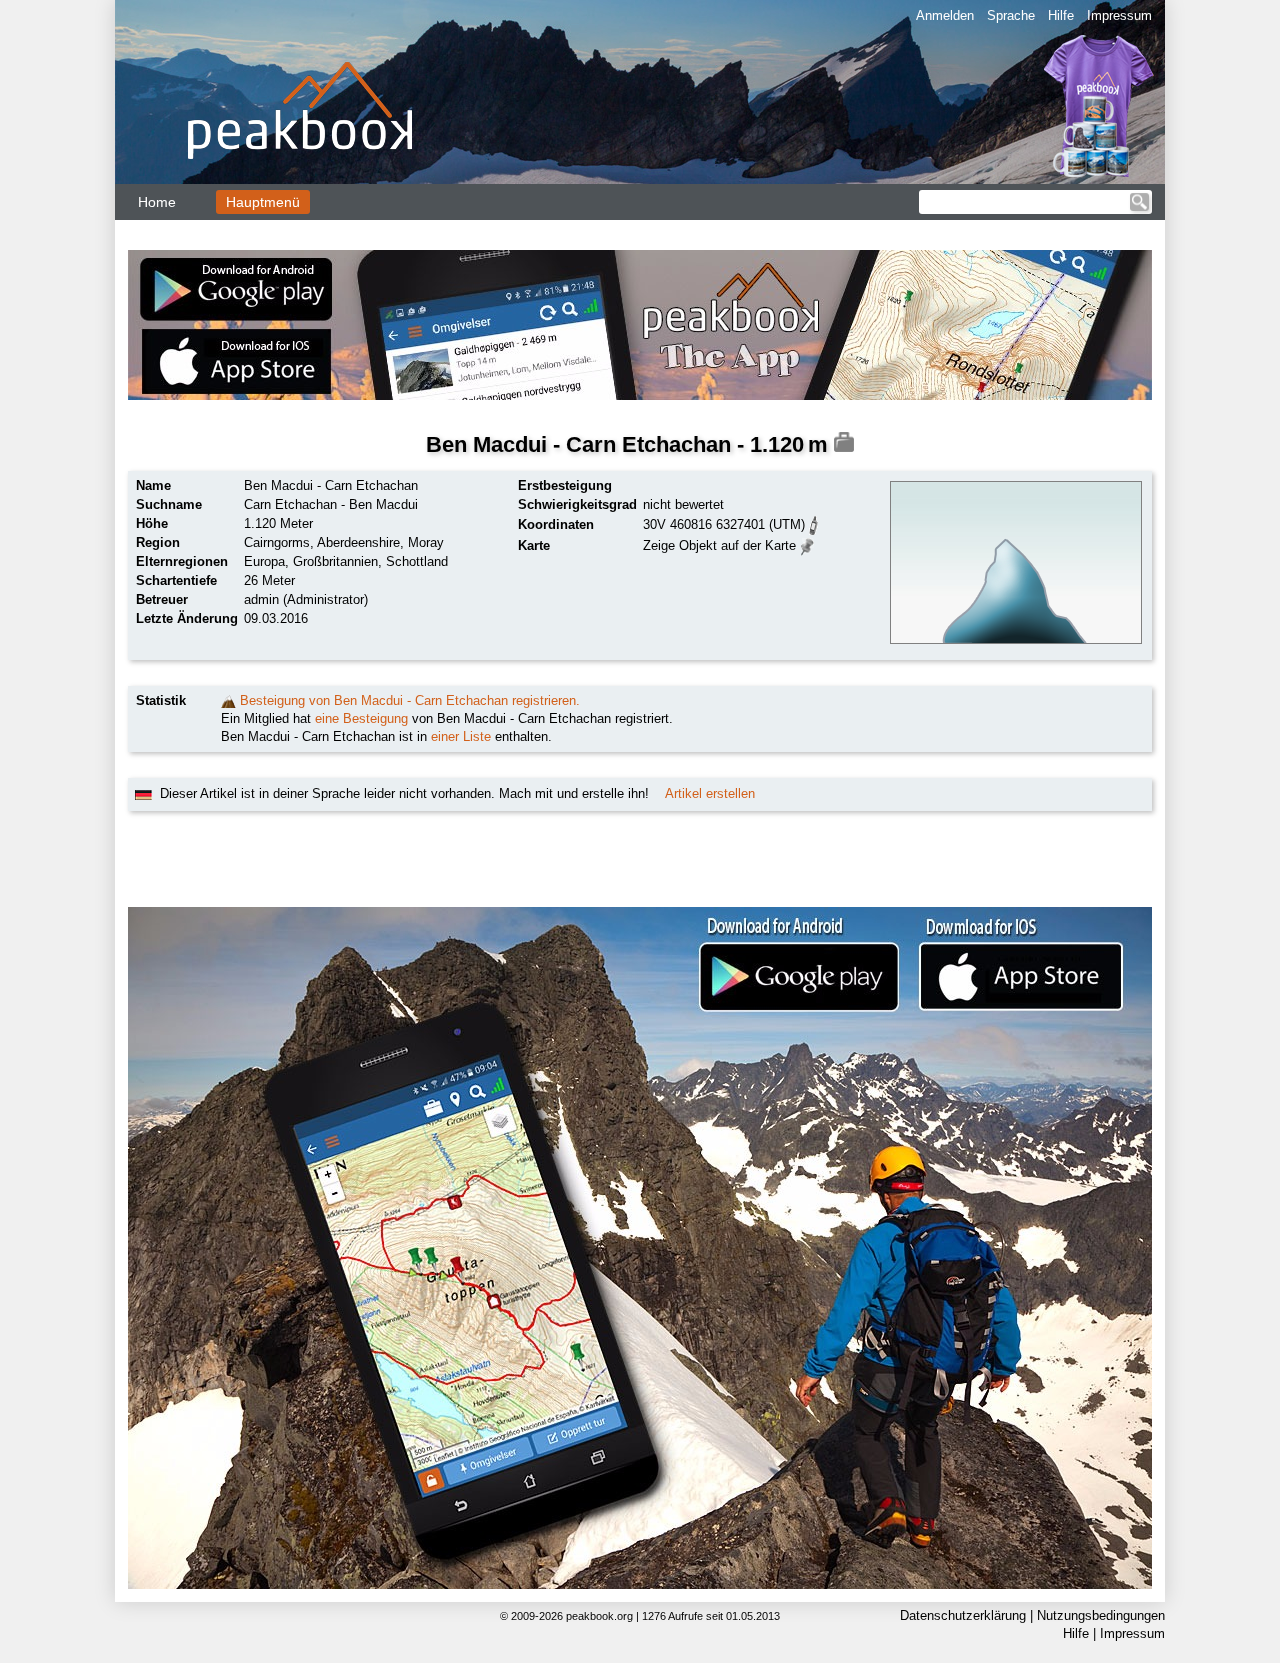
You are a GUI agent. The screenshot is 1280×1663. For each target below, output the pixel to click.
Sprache (1011, 15)
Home (157, 202)
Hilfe (1061, 15)
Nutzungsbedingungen (1101, 1615)
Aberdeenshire (358, 542)
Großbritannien (335, 561)
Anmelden (945, 15)
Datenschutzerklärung (963, 1615)
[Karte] (807, 544)
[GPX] (814, 523)
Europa (264, 561)
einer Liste (461, 736)
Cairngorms (277, 542)
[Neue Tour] (228, 700)
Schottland (417, 561)
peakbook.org (599, 1616)
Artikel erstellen (710, 793)
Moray (426, 542)
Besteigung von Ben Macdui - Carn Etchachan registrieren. (410, 700)
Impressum (1119, 15)
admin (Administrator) (306, 599)
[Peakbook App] (640, 325)
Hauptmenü (263, 202)
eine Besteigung (361, 718)
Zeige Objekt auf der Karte (719, 545)
